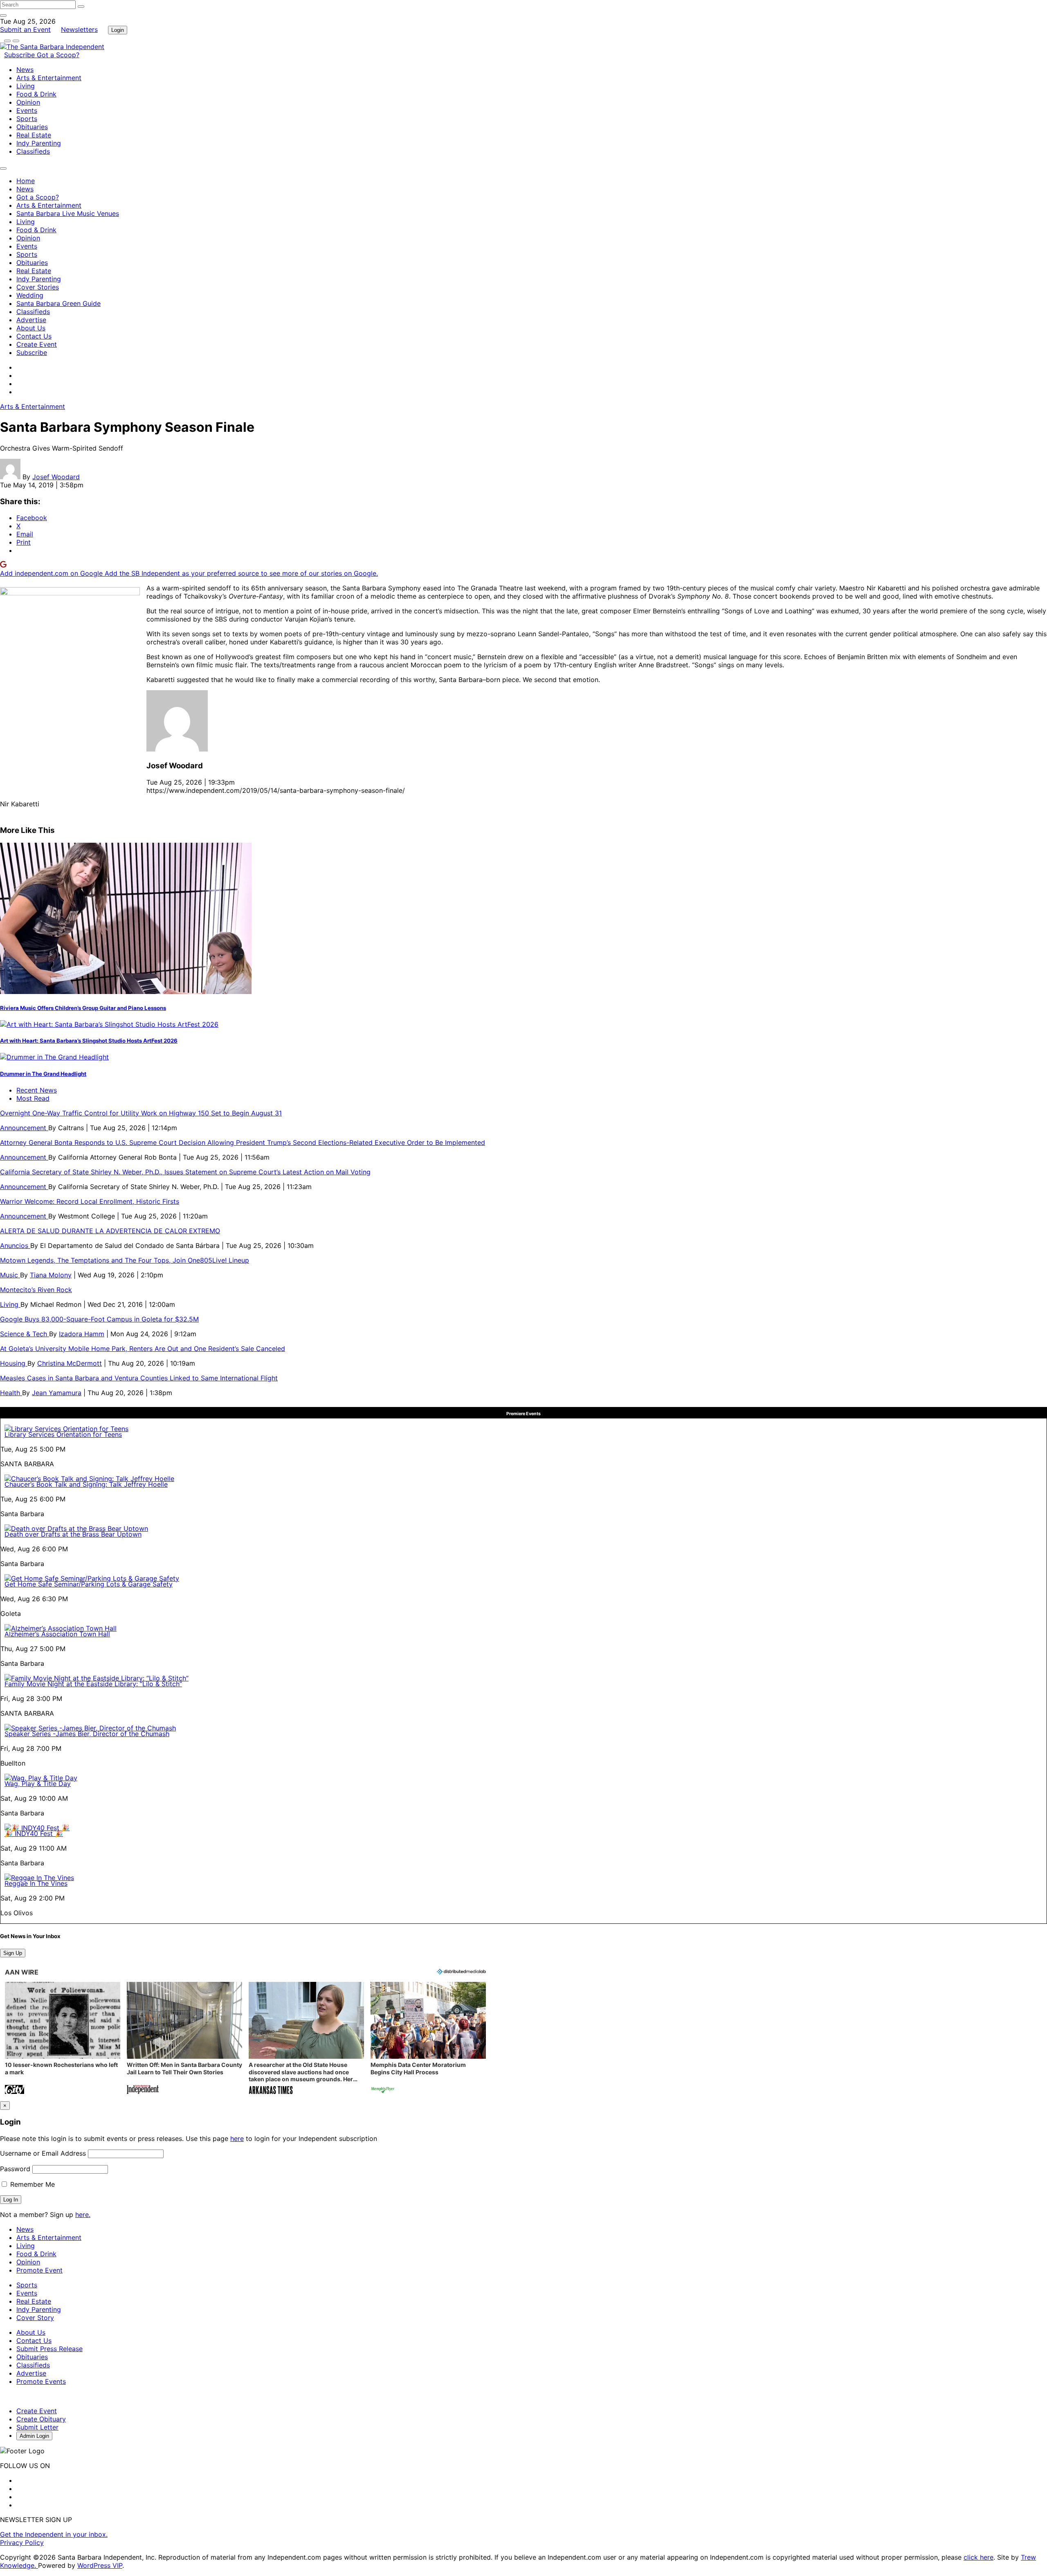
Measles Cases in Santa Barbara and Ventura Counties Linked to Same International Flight (139, 1378)
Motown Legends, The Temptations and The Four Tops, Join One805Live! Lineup (125, 1260)
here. (83, 2215)
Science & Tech (25, 1334)
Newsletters (79, 29)
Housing (14, 1363)
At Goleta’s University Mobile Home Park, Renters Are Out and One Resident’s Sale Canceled (143, 1349)
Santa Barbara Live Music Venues (68, 213)
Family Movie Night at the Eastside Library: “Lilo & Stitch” (93, 1684)
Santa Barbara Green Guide (58, 303)
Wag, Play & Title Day (38, 1784)
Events (27, 110)
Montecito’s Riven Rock (36, 1290)
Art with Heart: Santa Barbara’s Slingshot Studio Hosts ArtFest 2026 (89, 1041)
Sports (27, 119)
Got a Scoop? (58, 55)
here (237, 2138)
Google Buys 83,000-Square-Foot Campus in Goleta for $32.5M (99, 1319)
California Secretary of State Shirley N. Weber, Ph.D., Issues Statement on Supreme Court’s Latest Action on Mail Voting (185, 1172)
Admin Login (34, 2436)
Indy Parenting (39, 143)
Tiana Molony (51, 1275)
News (25, 70)
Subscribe (20, 55)
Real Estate (34, 135)
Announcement (24, 1128)
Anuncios (15, 1245)
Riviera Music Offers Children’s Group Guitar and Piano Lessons (83, 1008)
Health (11, 1393)
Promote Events (41, 2381)
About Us (31, 328)
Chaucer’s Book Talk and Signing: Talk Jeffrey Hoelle (86, 1484)
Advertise (31, 320)
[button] (63, 2039)
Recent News (37, 1090)
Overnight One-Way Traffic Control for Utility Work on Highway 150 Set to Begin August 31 (141, 1113)
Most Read (33, 1098)
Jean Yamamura (57, 1393)
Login (118, 30)
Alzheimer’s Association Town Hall (57, 1634)
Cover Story (35, 2318)
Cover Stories (38, 287)
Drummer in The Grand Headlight (43, 1074)
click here (978, 2557)
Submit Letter (37, 2427)
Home (26, 181)
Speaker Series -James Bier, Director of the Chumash (87, 1734)
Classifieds (33, 151)
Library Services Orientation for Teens (63, 1434)
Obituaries (32, 127)
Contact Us (34, 336)
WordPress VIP (100, 2565)
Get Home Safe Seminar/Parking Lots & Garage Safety (89, 1584)
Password (15, 2169)
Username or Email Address (43, 2153)
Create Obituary (41, 2419)
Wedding (30, 295)
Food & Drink (36, 94)
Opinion (28, 102)
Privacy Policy (22, 2542)
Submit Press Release (49, 2349)
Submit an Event (25, 29)
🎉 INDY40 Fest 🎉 (34, 1833)
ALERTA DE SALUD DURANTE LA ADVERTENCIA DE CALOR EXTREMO (110, 1231)
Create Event (37, 344)
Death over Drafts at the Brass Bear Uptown (73, 1534)
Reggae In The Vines (36, 1883)
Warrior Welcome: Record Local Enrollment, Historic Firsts (90, 1201)
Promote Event (39, 2270)
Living (26, 86)
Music (10, 1275)
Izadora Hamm (82, 1334)
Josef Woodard (56, 477)
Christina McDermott (70, 1363)
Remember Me (31, 2184)
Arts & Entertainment (49, 78)
